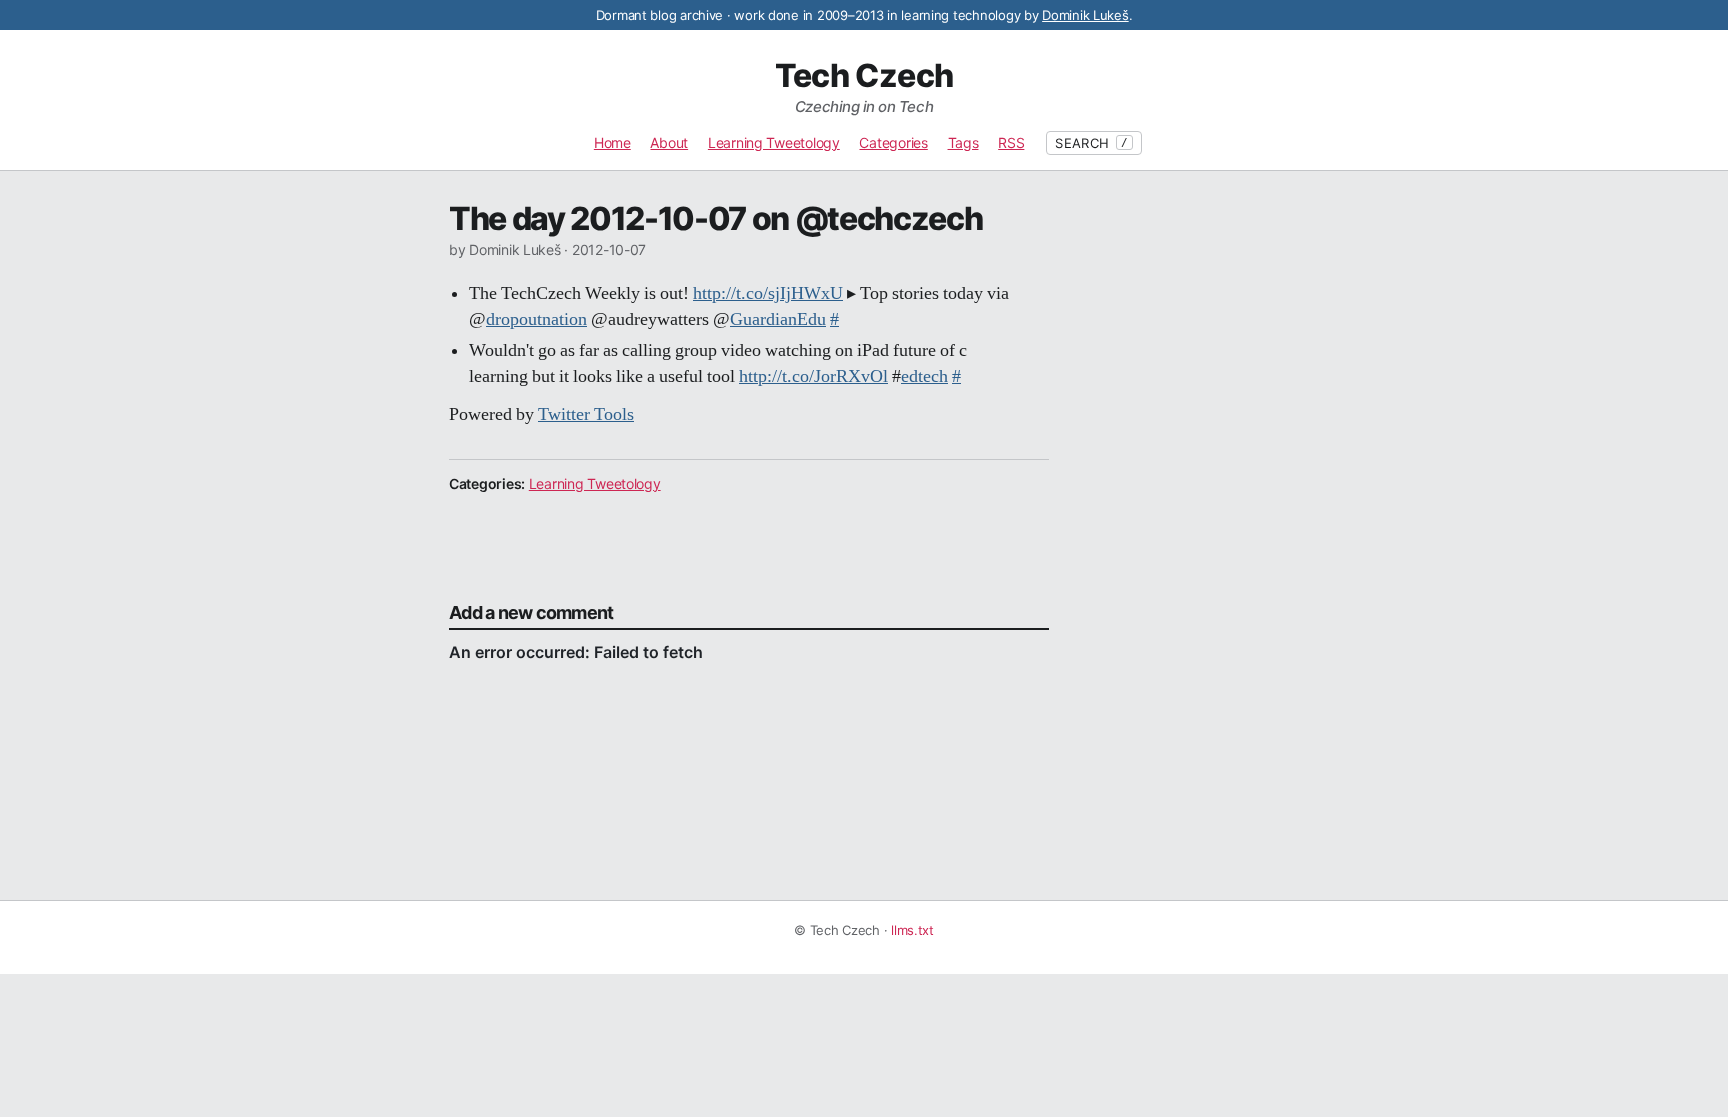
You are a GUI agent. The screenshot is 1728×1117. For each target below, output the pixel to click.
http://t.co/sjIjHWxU (768, 294)
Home (612, 142)
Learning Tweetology (774, 142)
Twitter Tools (586, 415)
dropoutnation (536, 320)
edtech (924, 377)
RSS (1011, 142)
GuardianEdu (778, 320)
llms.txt (912, 930)
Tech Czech (864, 76)
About (669, 142)
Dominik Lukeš (1085, 15)
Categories (893, 142)
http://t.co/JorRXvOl (813, 377)
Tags (963, 142)
